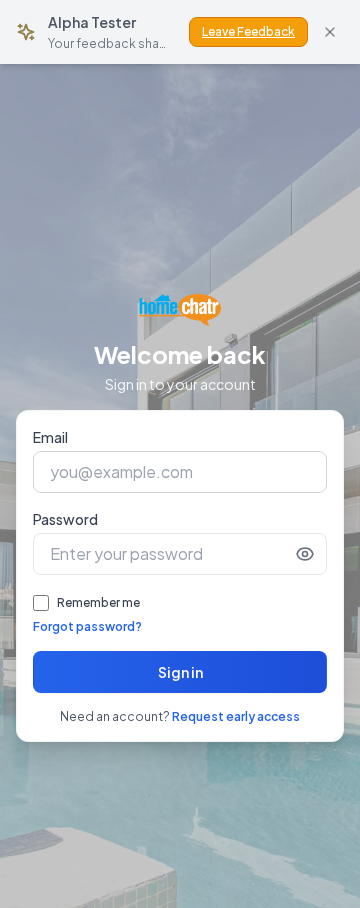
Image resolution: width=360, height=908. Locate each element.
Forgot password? (87, 626)
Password (65, 519)
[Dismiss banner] (330, 32)
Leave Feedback (248, 31)
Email (50, 437)
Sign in (180, 672)
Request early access (236, 716)
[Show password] (305, 554)
